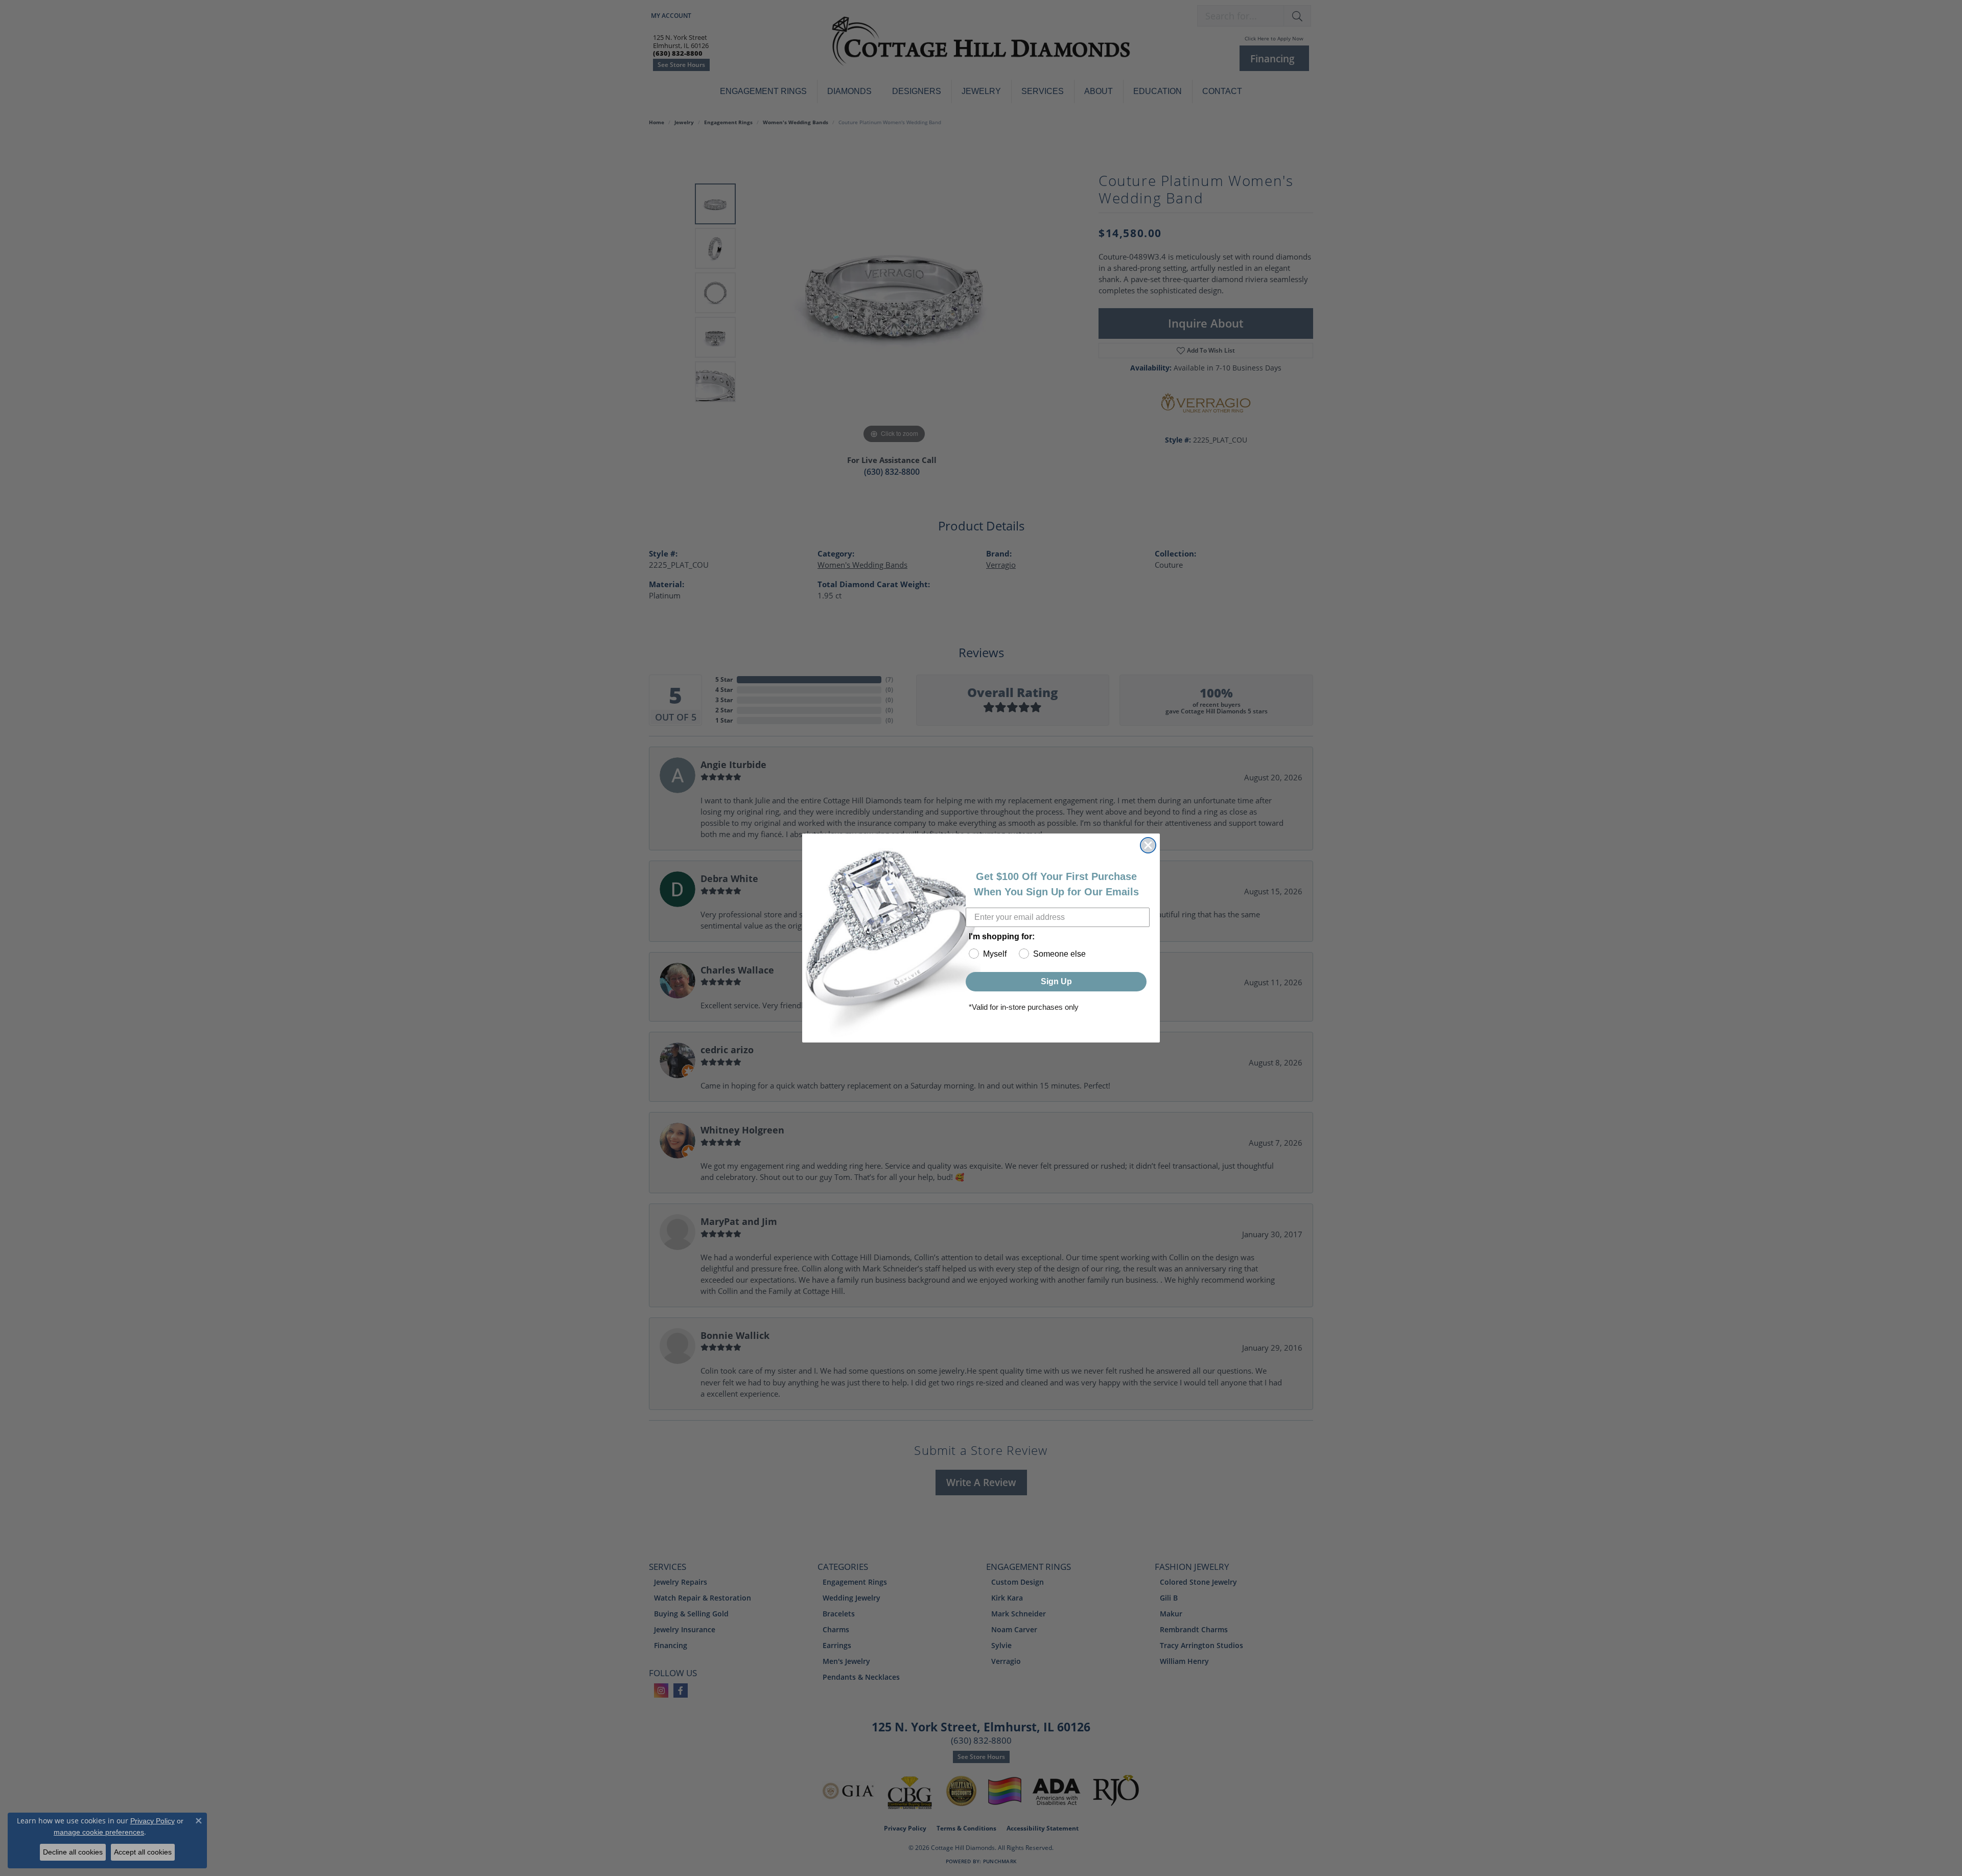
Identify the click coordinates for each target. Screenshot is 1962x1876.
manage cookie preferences (99, 1832)
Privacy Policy (153, 1821)
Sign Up (1056, 981)
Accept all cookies (143, 1852)
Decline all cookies (73, 1852)
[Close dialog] (1148, 845)
